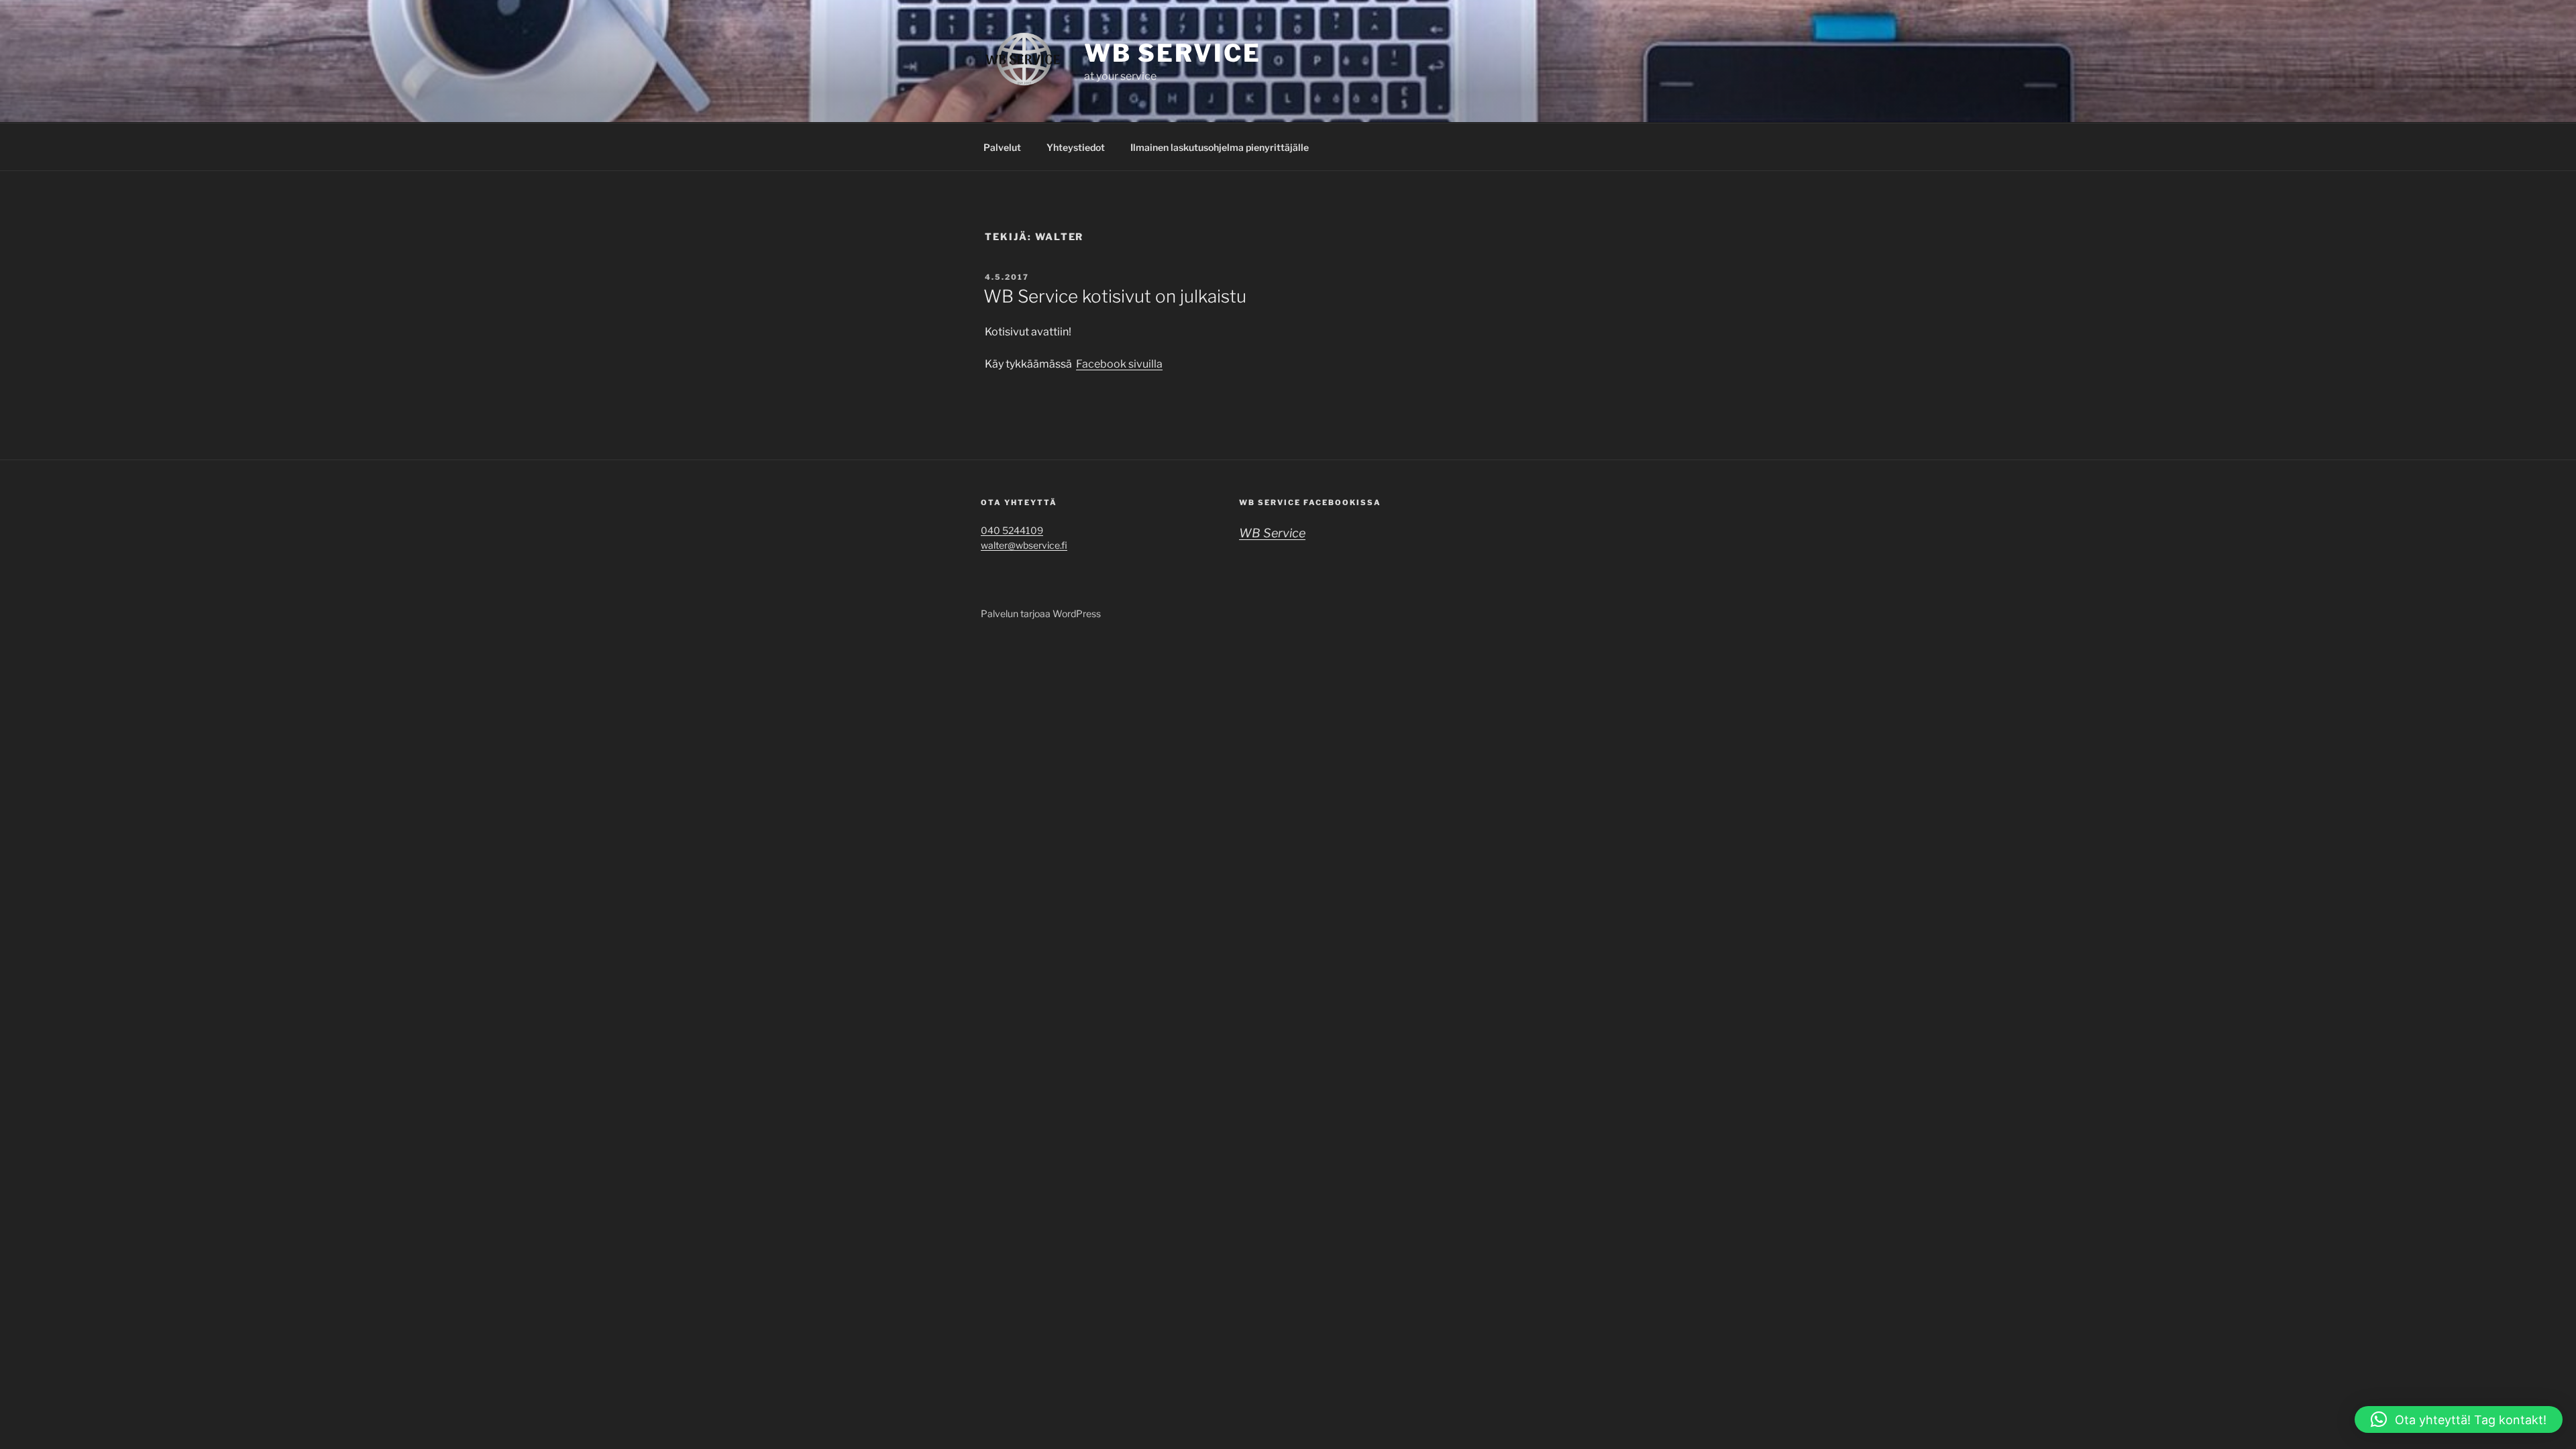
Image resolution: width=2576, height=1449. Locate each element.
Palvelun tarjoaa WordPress (1041, 613)
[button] (2459, 1419)
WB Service (1173, 53)
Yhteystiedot (1076, 147)
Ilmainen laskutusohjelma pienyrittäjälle (1220, 147)
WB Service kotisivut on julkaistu (1115, 296)
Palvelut (1002, 147)
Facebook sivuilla (1119, 364)
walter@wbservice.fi (1024, 545)
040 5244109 (1012, 530)
